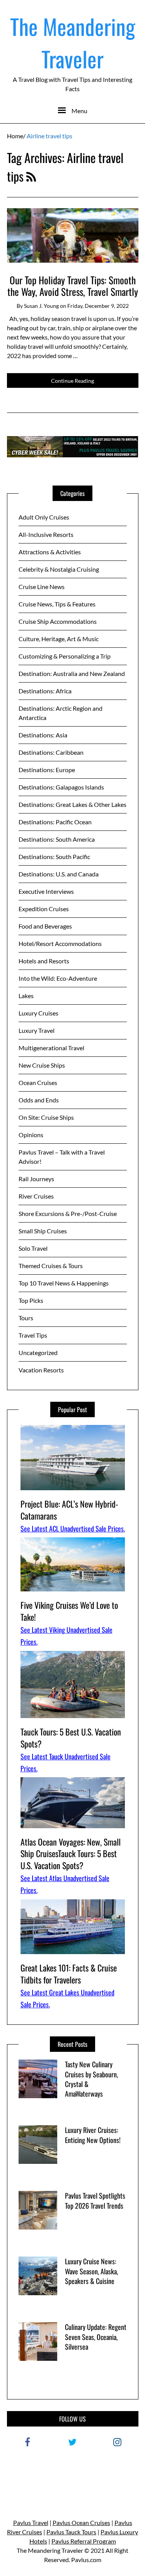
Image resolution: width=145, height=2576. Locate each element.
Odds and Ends (39, 1100)
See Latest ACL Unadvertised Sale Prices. (73, 1528)
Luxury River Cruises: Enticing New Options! (93, 2135)
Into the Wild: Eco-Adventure (58, 978)
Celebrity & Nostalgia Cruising (59, 569)
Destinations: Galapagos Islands (61, 787)
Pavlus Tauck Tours (71, 2532)
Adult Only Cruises (44, 517)
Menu (79, 111)
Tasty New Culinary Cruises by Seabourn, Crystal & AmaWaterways (91, 2079)
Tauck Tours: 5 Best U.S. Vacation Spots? (71, 1738)
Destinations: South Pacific (54, 857)
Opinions (31, 1135)
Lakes (26, 996)
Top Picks (31, 1300)
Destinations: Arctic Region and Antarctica (61, 713)
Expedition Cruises (44, 909)
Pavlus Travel (31, 2523)
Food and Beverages (45, 926)
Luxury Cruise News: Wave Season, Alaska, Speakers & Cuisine (91, 2271)
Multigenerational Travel (51, 1048)
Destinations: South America (57, 839)
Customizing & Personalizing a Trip (65, 656)
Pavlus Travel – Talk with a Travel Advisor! (62, 1157)
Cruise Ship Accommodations (58, 621)
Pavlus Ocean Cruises (81, 2523)
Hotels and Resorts (44, 961)
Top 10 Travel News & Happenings (64, 1283)
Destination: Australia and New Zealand (72, 673)
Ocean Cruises (38, 1083)
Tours (26, 1318)
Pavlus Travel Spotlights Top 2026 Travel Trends (95, 2200)
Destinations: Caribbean (51, 752)
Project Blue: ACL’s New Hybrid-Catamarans (69, 1510)
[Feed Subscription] (31, 176)
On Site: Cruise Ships (46, 1117)
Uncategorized (38, 1353)
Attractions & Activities (50, 552)
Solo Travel (33, 1248)
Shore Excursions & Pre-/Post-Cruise (68, 1213)
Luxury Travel (37, 1030)
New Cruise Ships (42, 1065)
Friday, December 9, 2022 (98, 306)
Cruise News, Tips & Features (57, 604)
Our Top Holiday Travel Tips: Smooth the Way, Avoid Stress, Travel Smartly (73, 286)
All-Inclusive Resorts (46, 534)
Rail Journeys (36, 1179)
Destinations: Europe (47, 770)
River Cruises (36, 1196)
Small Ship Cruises (43, 1231)
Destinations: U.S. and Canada (59, 874)
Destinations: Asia (43, 735)
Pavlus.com (86, 2560)
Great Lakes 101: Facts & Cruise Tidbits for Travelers (69, 1974)
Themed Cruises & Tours (51, 1266)
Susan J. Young (41, 306)
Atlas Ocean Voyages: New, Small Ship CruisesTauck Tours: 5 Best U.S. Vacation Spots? (71, 1854)
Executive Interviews (46, 891)
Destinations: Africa (45, 691)
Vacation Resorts (41, 1370)
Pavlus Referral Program (84, 2541)
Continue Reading (72, 381)
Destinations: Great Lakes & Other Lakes (72, 804)
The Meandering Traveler (73, 42)
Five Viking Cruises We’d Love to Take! (69, 1611)
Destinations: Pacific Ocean (55, 822)
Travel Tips (33, 1335)
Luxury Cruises (38, 1013)
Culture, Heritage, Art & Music (59, 639)
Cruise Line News (42, 587)
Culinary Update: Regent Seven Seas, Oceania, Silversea (96, 2337)
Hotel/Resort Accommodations (60, 943)
